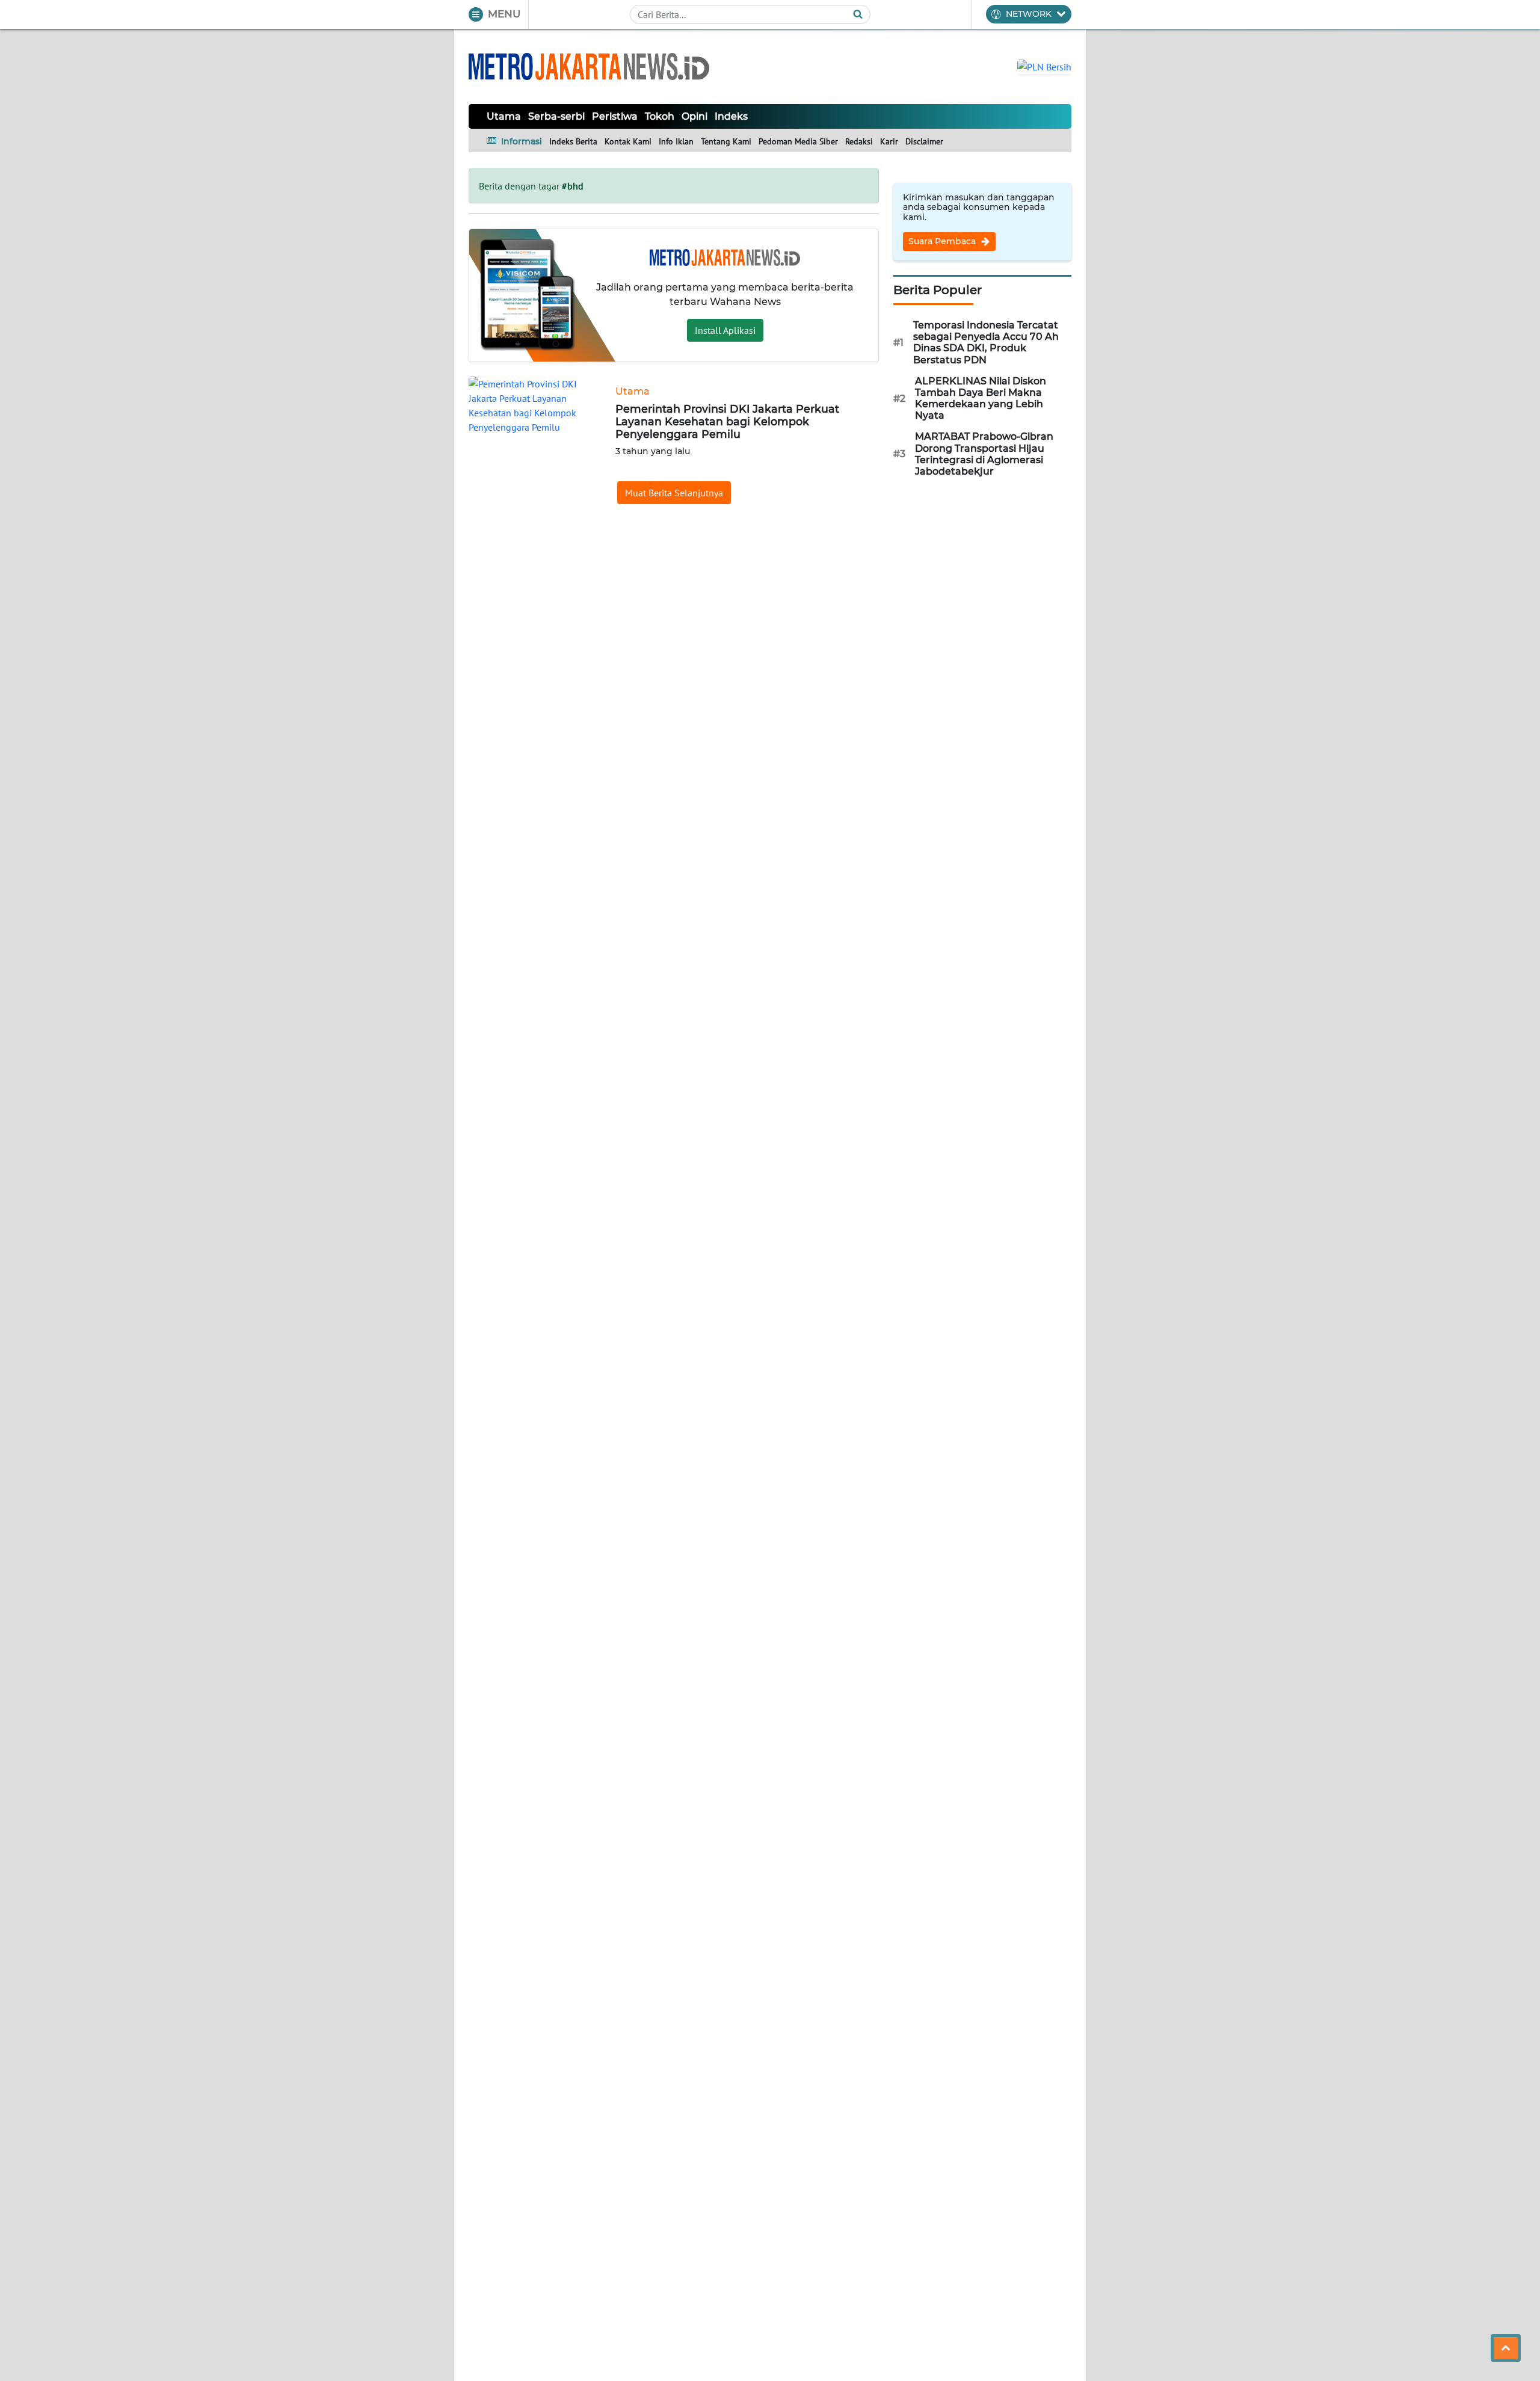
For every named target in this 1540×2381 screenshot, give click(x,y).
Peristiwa (615, 116)
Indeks (731, 116)
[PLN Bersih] (1044, 66)
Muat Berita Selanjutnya (674, 493)
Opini (695, 116)
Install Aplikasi (725, 330)
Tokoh (660, 116)
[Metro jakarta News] (589, 66)
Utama (504, 116)
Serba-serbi (556, 116)
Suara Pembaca (943, 241)
